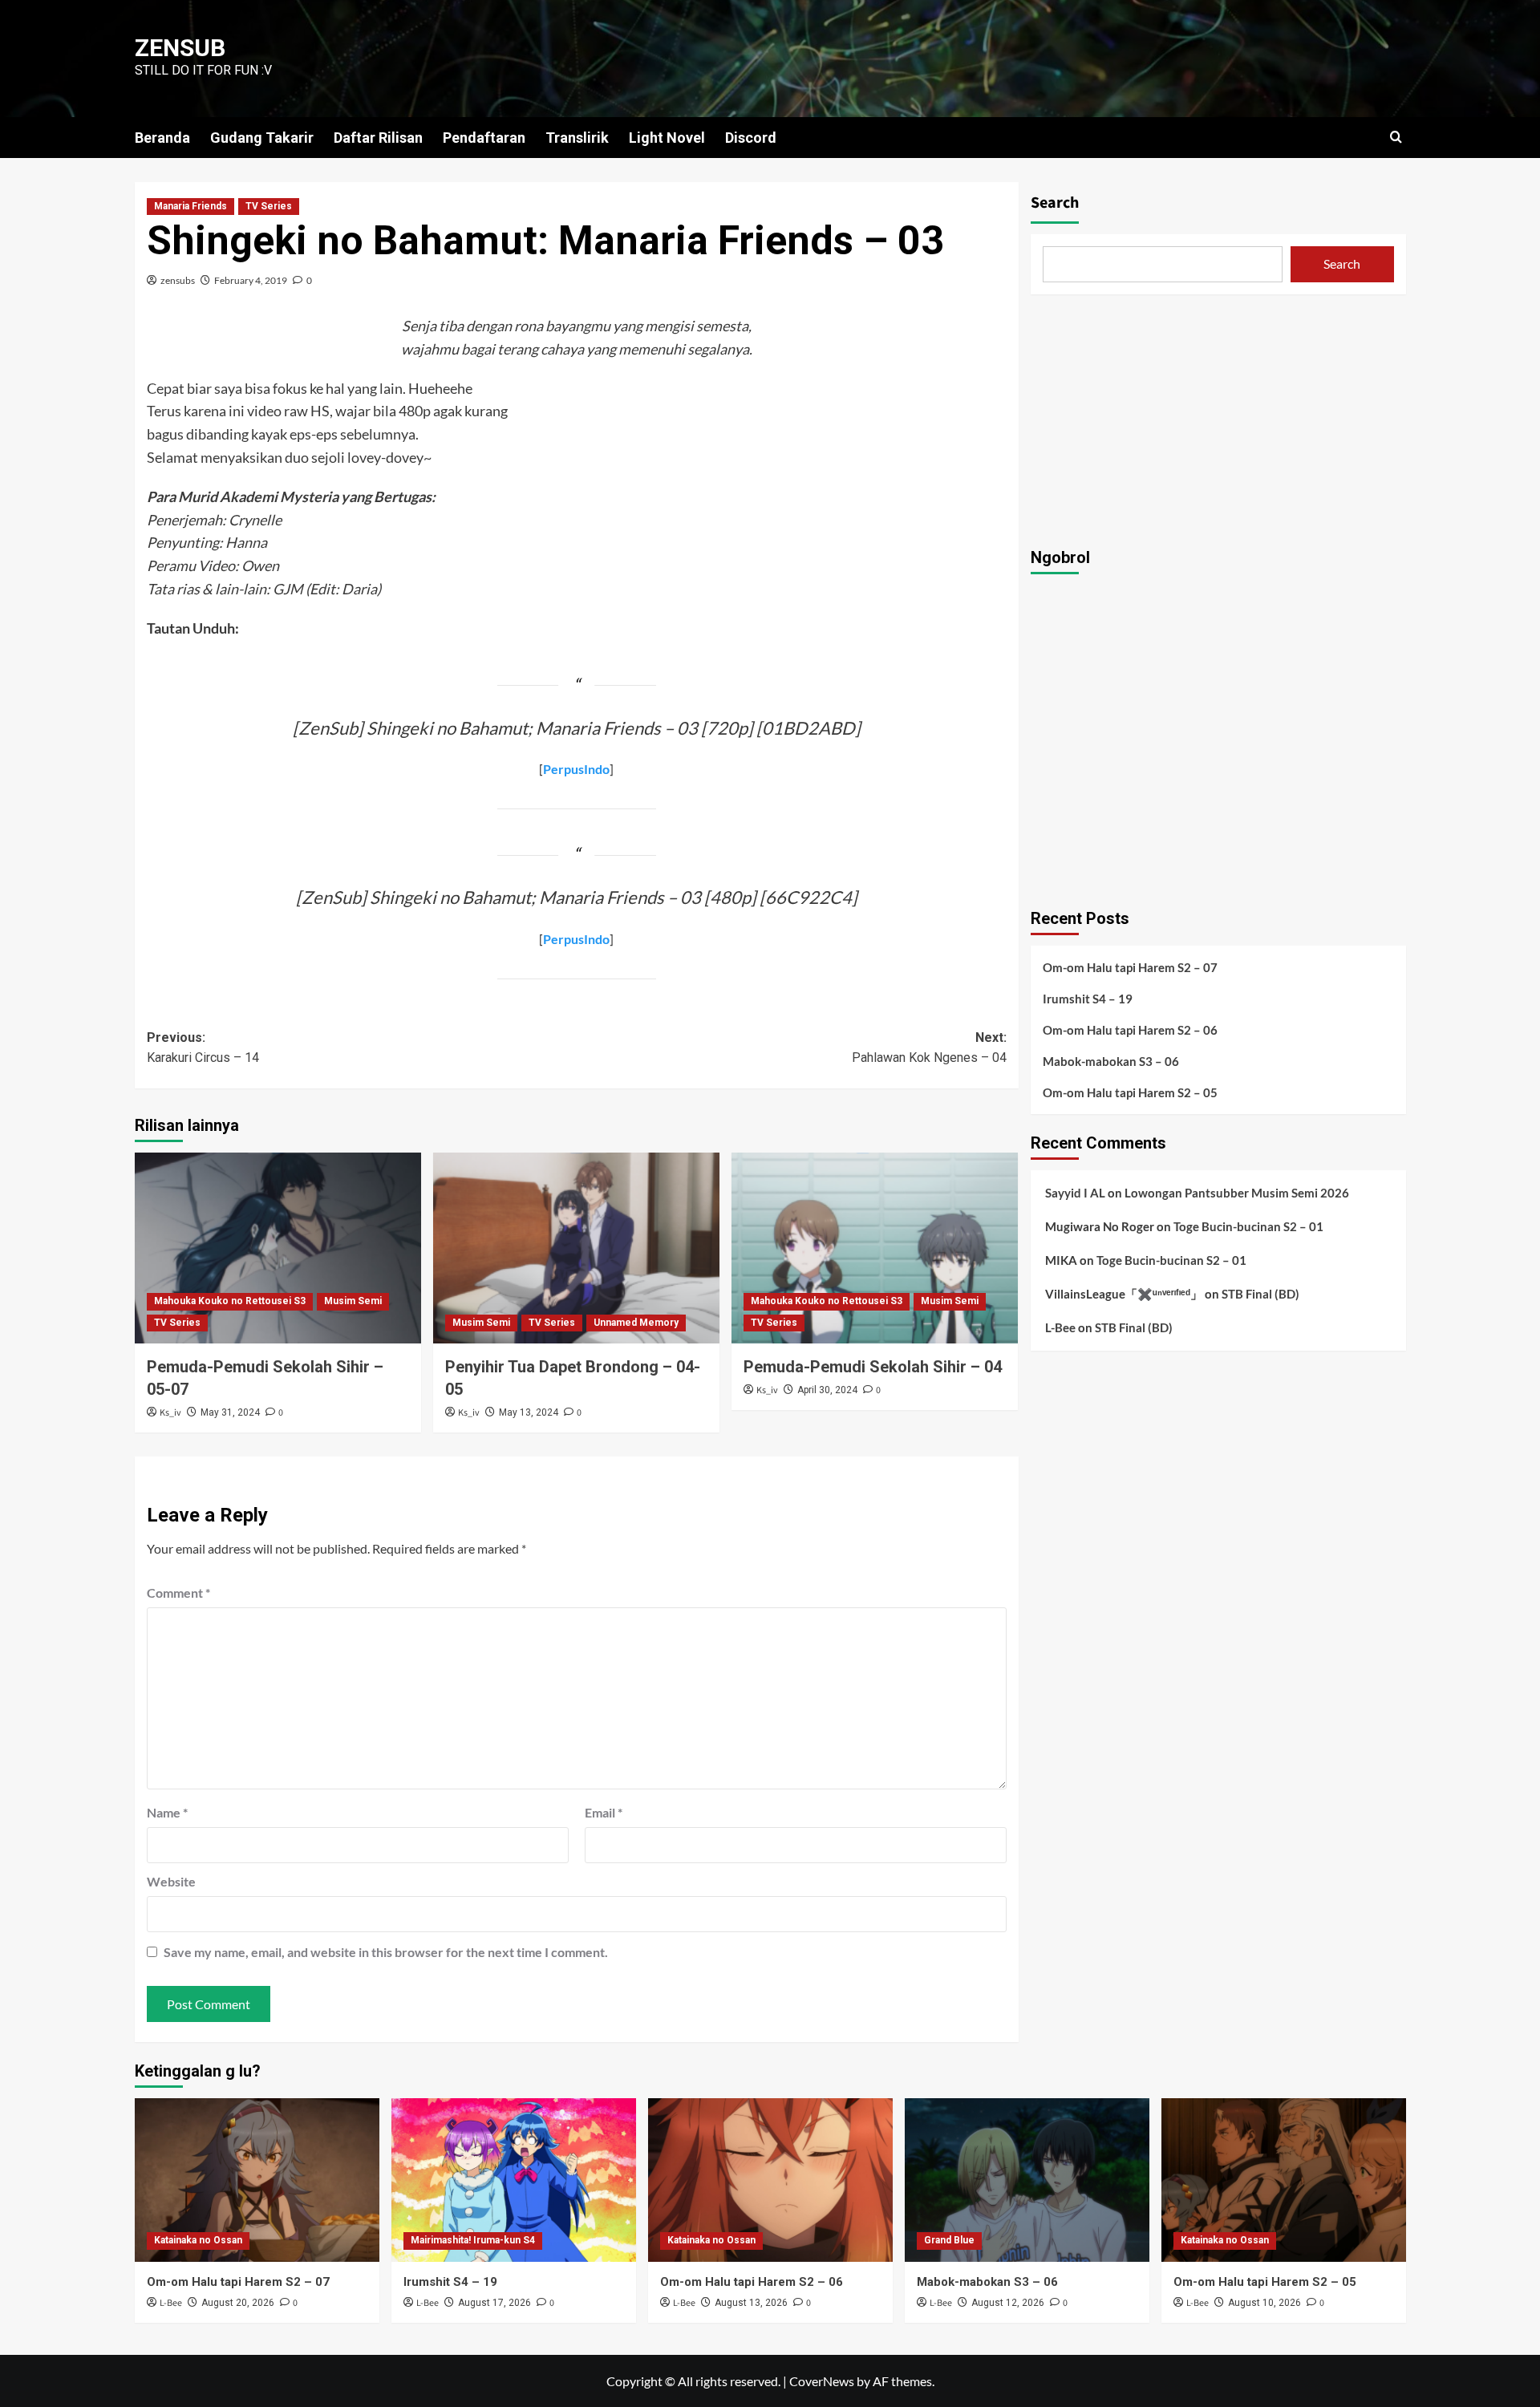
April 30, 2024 (827, 1390)
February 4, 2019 (251, 280)
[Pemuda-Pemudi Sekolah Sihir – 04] (875, 1248)
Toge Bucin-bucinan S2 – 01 (1248, 1226)
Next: (929, 1048)
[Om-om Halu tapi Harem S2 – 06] (770, 2180)
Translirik (577, 138)
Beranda (162, 138)
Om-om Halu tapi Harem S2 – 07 (1130, 967)
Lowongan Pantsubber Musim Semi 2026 (1237, 1193)
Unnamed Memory (636, 1323)
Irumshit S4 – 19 (1088, 999)
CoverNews (822, 2381)
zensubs (178, 280)
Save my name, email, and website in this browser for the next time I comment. (386, 1952)
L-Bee (1060, 1327)
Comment (178, 1593)
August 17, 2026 (494, 2303)
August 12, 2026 (1008, 2303)
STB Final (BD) (1260, 1294)
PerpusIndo (576, 769)
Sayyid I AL (1075, 1193)
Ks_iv (170, 1413)
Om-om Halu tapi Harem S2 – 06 (1130, 1030)
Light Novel (667, 138)
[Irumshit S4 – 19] (514, 2180)
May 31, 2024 (230, 1412)
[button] (1396, 137)
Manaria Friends (190, 206)
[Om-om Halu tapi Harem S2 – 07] (257, 2180)
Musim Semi (353, 1301)
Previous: (203, 1048)
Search (1055, 203)
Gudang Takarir (262, 138)
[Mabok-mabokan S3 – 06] (1027, 2180)
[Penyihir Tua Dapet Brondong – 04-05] (576, 1248)
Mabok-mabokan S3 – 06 (1111, 1061)
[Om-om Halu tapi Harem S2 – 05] (1284, 2180)
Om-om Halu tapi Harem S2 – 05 (1130, 1092)
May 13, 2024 (529, 1412)
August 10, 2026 (1264, 2303)
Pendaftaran (484, 138)
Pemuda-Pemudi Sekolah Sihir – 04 (873, 1367)
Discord (751, 138)
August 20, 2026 (238, 2303)
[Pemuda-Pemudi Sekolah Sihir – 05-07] (278, 1248)
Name (167, 1812)
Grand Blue (949, 2240)
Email (604, 1812)
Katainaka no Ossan (198, 2240)
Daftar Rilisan (378, 138)
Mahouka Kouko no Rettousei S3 (230, 1301)
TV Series (269, 206)
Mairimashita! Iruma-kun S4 (473, 2240)
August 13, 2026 (751, 2303)
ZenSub (180, 48)
